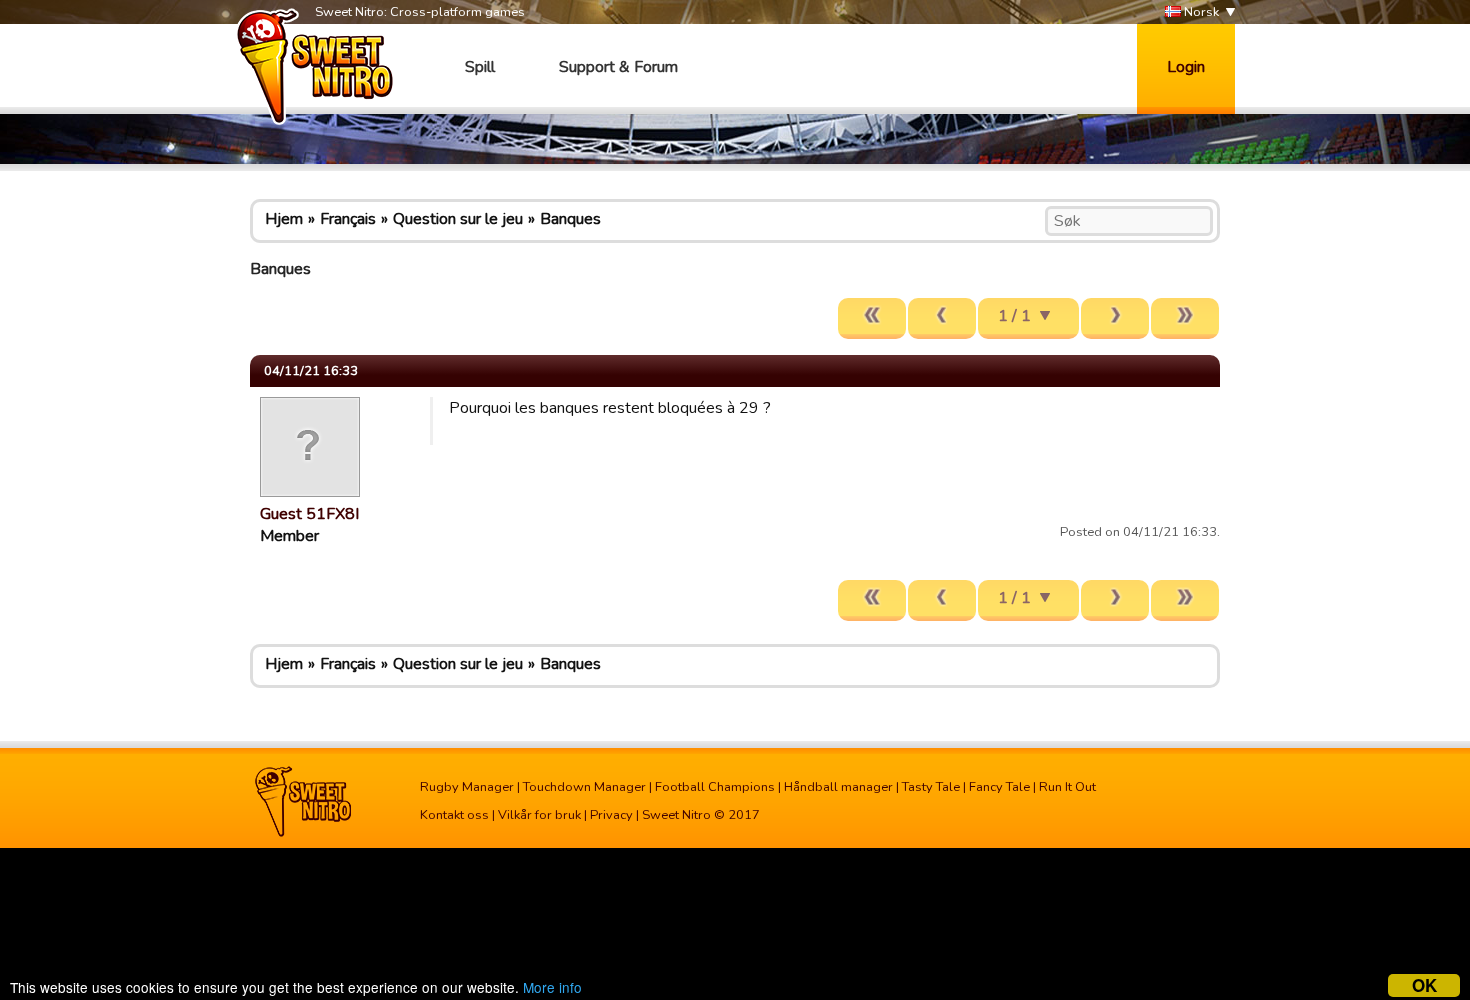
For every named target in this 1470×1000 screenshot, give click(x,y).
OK (1424, 985)
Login (1186, 67)
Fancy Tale (999, 787)
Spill (480, 67)
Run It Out (1067, 787)
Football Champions (715, 787)
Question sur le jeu (458, 219)
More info (552, 987)
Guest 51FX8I (309, 514)
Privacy (611, 815)
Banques (570, 219)
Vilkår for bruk (539, 815)
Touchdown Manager (584, 787)
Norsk (1200, 12)
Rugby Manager (467, 787)
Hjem (284, 219)
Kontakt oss (454, 815)
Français (348, 219)
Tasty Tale (931, 787)
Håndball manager (838, 787)
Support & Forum (618, 67)
